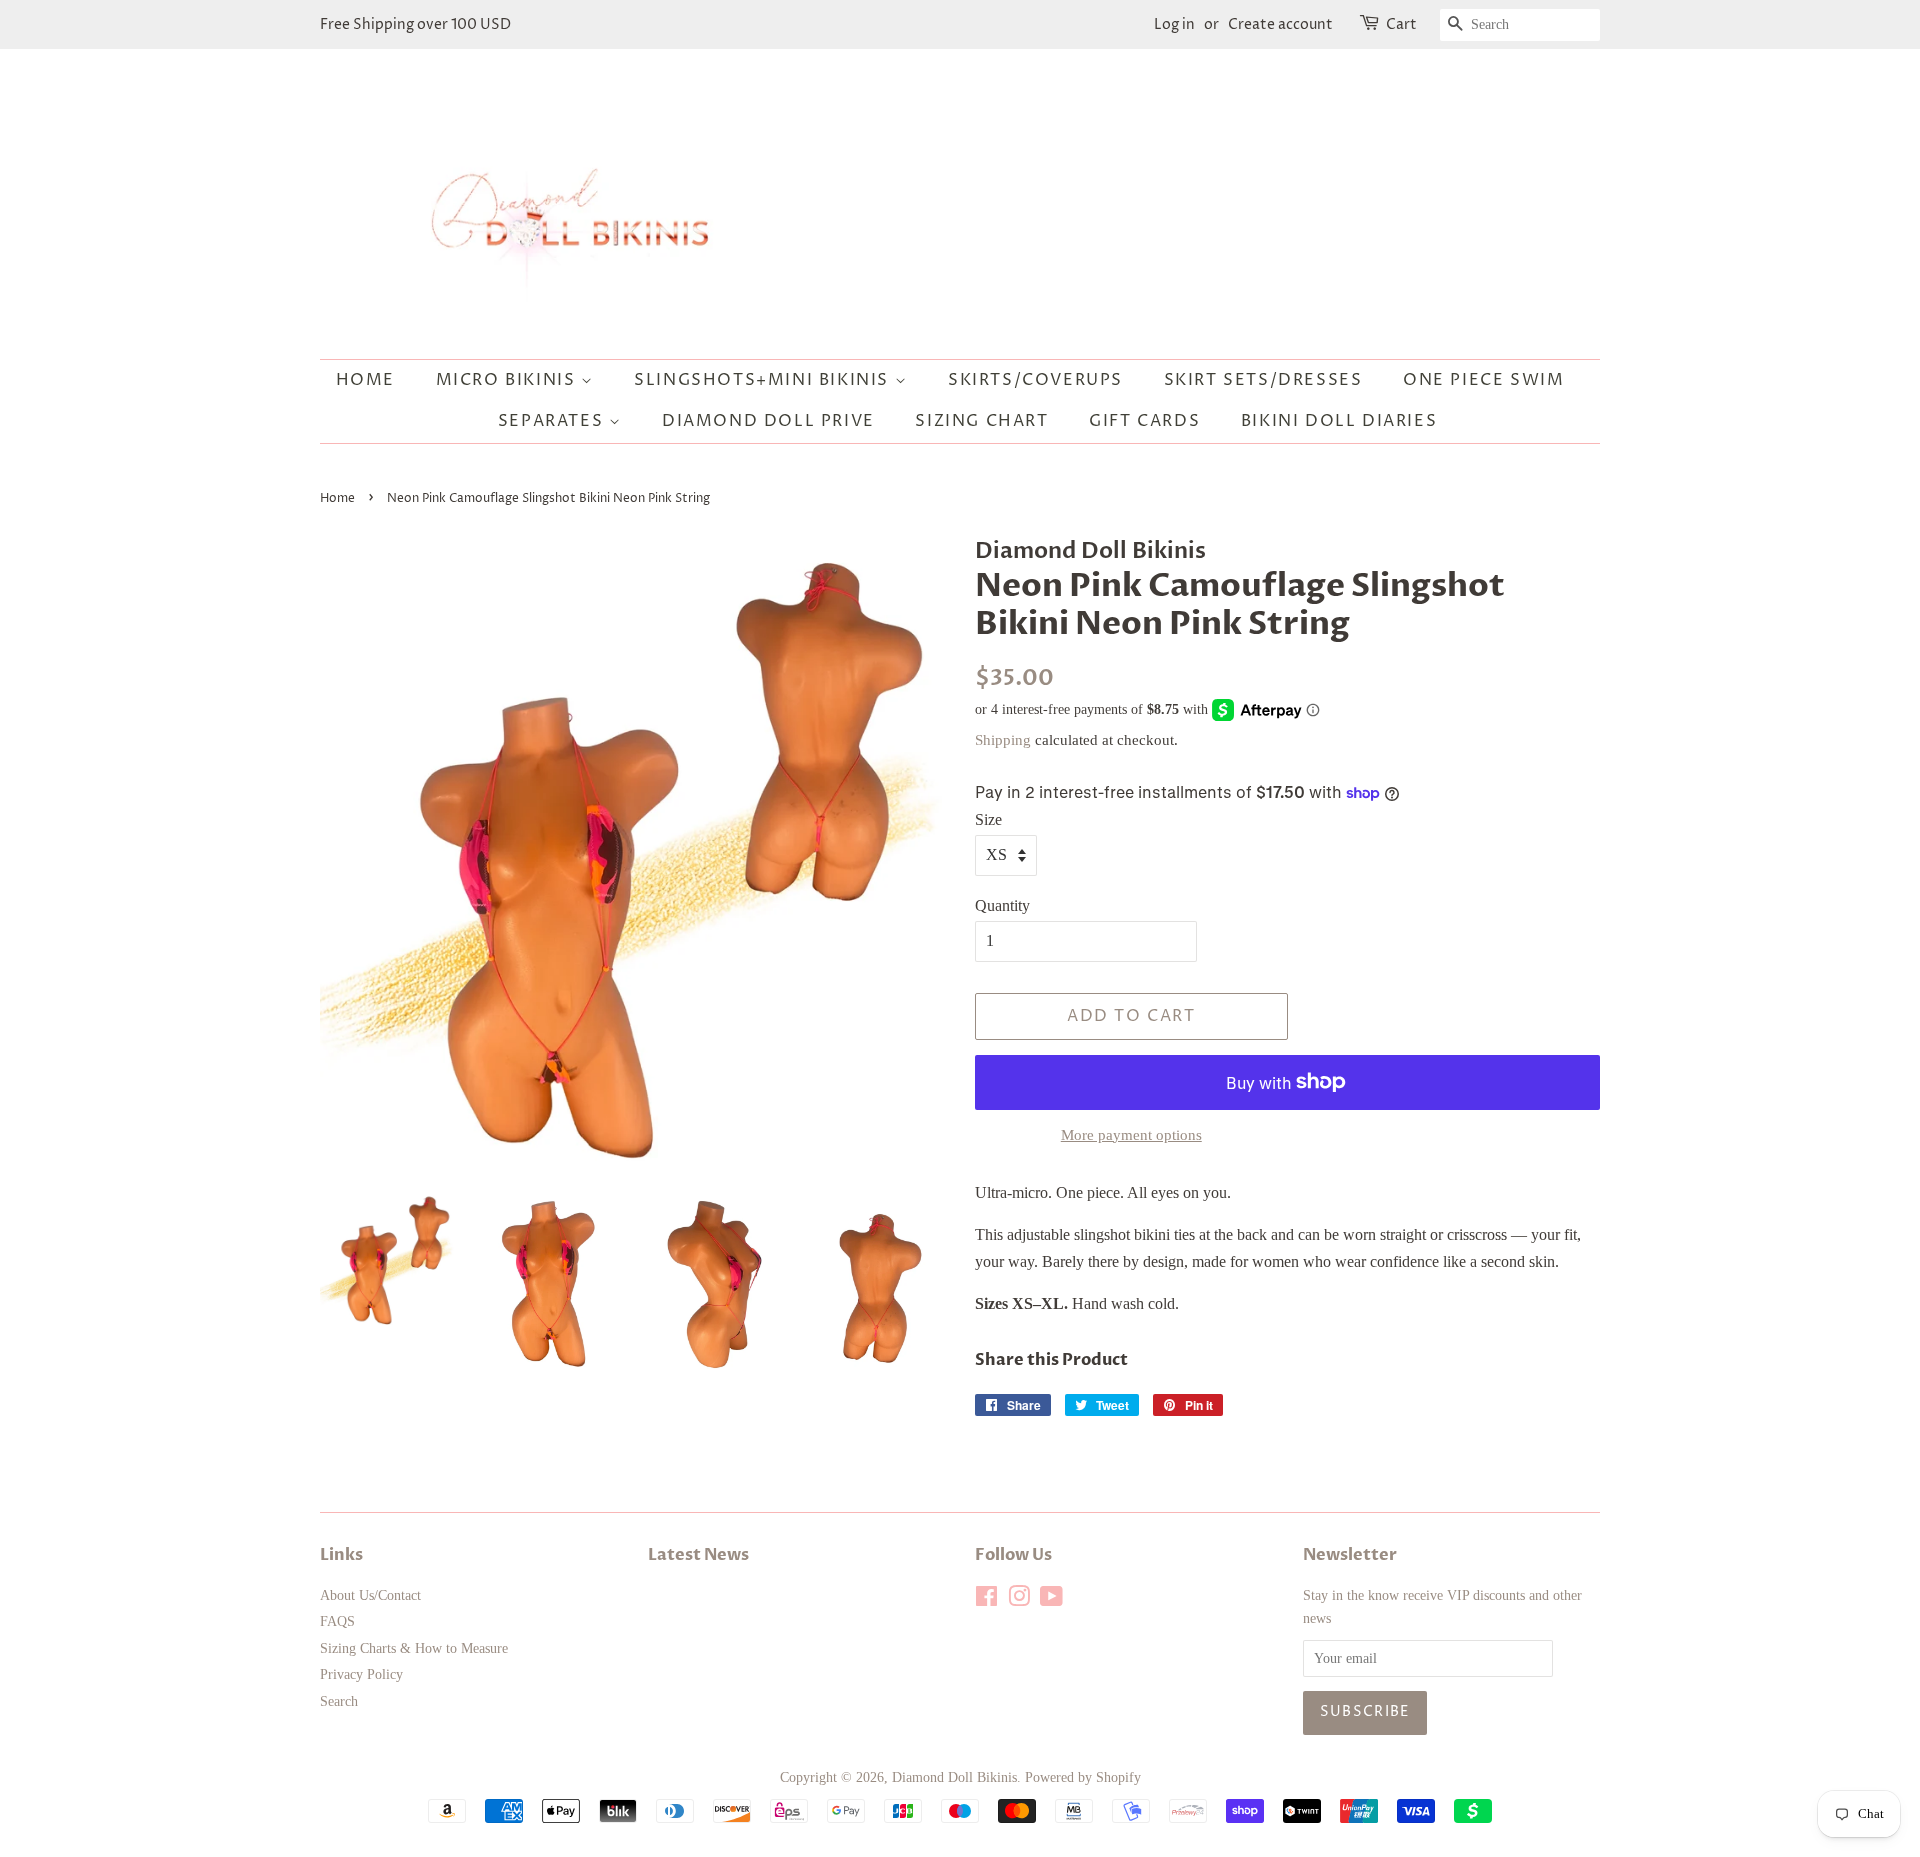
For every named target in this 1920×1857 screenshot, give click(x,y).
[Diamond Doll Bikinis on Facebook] (986, 1600)
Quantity (1002, 905)
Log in (1174, 24)
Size (988, 819)
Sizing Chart (981, 421)
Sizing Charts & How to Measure (414, 1648)
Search (339, 1701)
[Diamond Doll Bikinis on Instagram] (1019, 1600)
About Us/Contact (370, 1595)
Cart (1401, 24)
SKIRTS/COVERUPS (1035, 380)
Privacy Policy (361, 1674)
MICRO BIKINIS (508, 380)
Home (365, 380)
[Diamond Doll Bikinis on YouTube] (1051, 1600)
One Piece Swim (1483, 380)
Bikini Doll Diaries (1339, 421)
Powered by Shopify (1083, 1777)
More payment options (1131, 1135)
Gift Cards (1144, 421)
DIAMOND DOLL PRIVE (768, 421)
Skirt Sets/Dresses (1263, 380)
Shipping (1003, 740)
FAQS (337, 1621)
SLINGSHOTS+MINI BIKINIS (764, 380)
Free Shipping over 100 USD (415, 24)
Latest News (698, 1555)
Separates (553, 421)
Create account (1280, 24)
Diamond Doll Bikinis (954, 1777)
